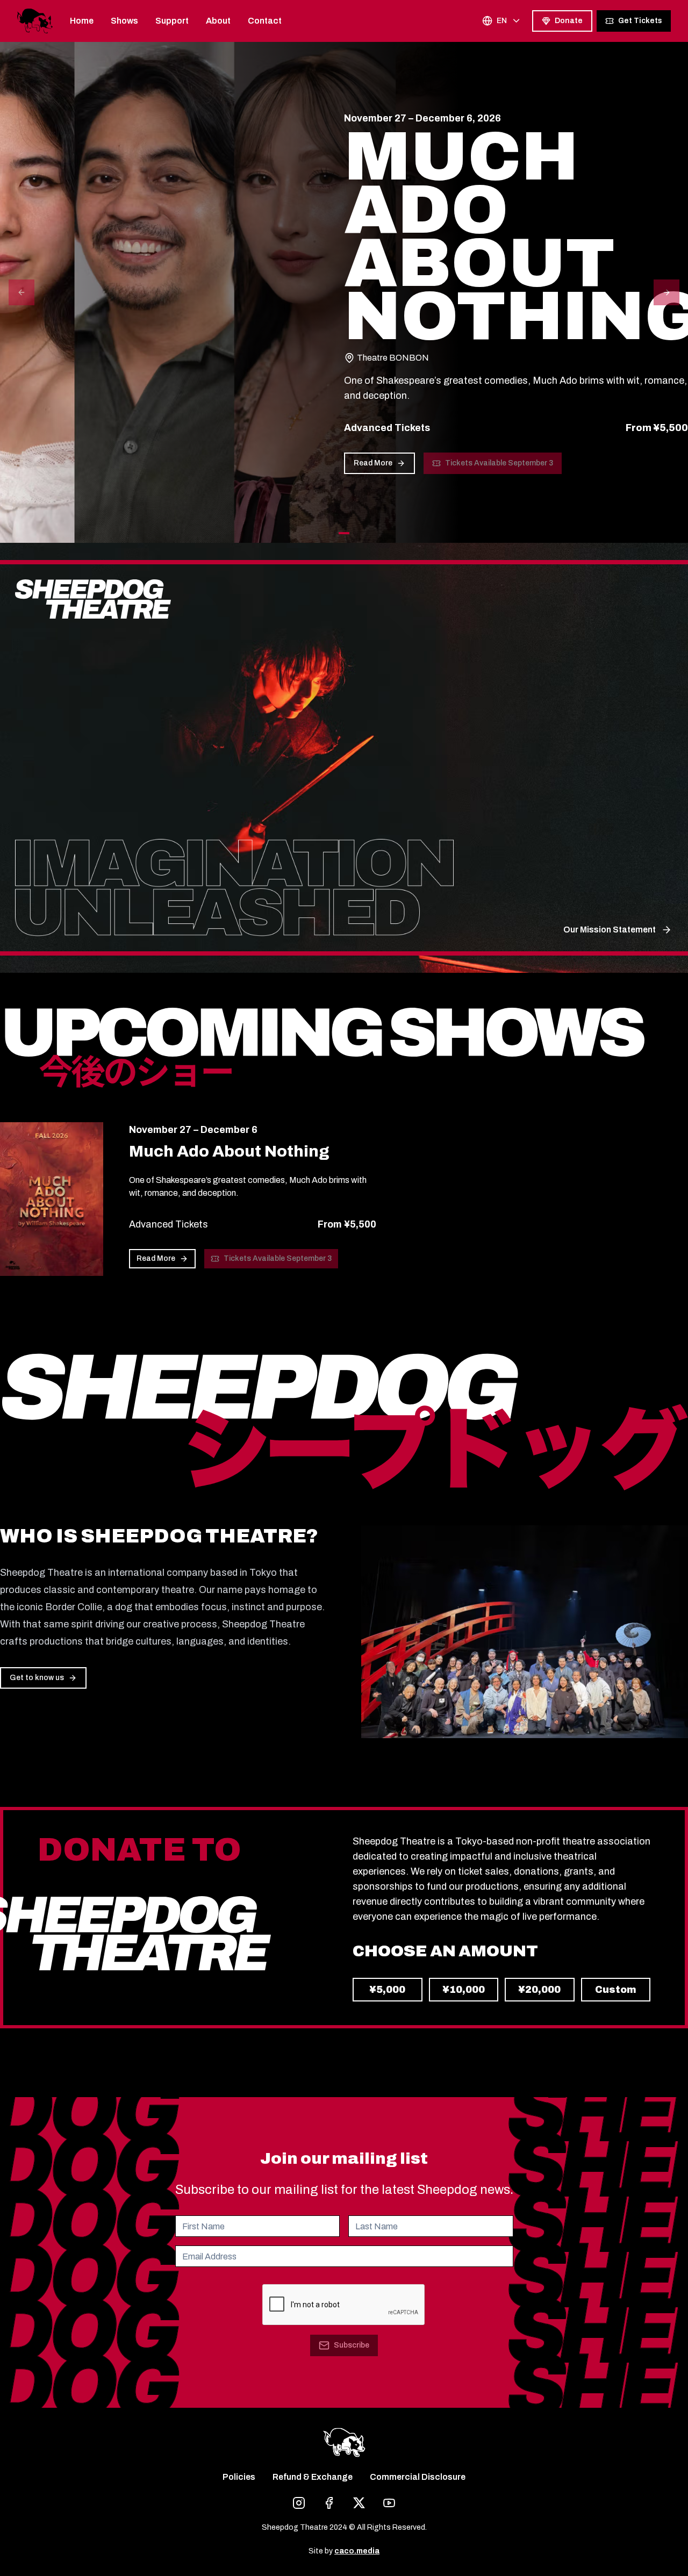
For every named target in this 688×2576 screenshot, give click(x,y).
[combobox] (502, 21)
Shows (124, 21)
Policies (239, 2477)
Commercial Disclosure (418, 2477)
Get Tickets (640, 21)
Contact (265, 21)
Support (172, 21)
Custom (616, 1990)
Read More (373, 463)
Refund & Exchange (313, 2477)
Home (82, 21)
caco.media (357, 2551)
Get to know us (37, 1678)
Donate (569, 21)
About (218, 21)
